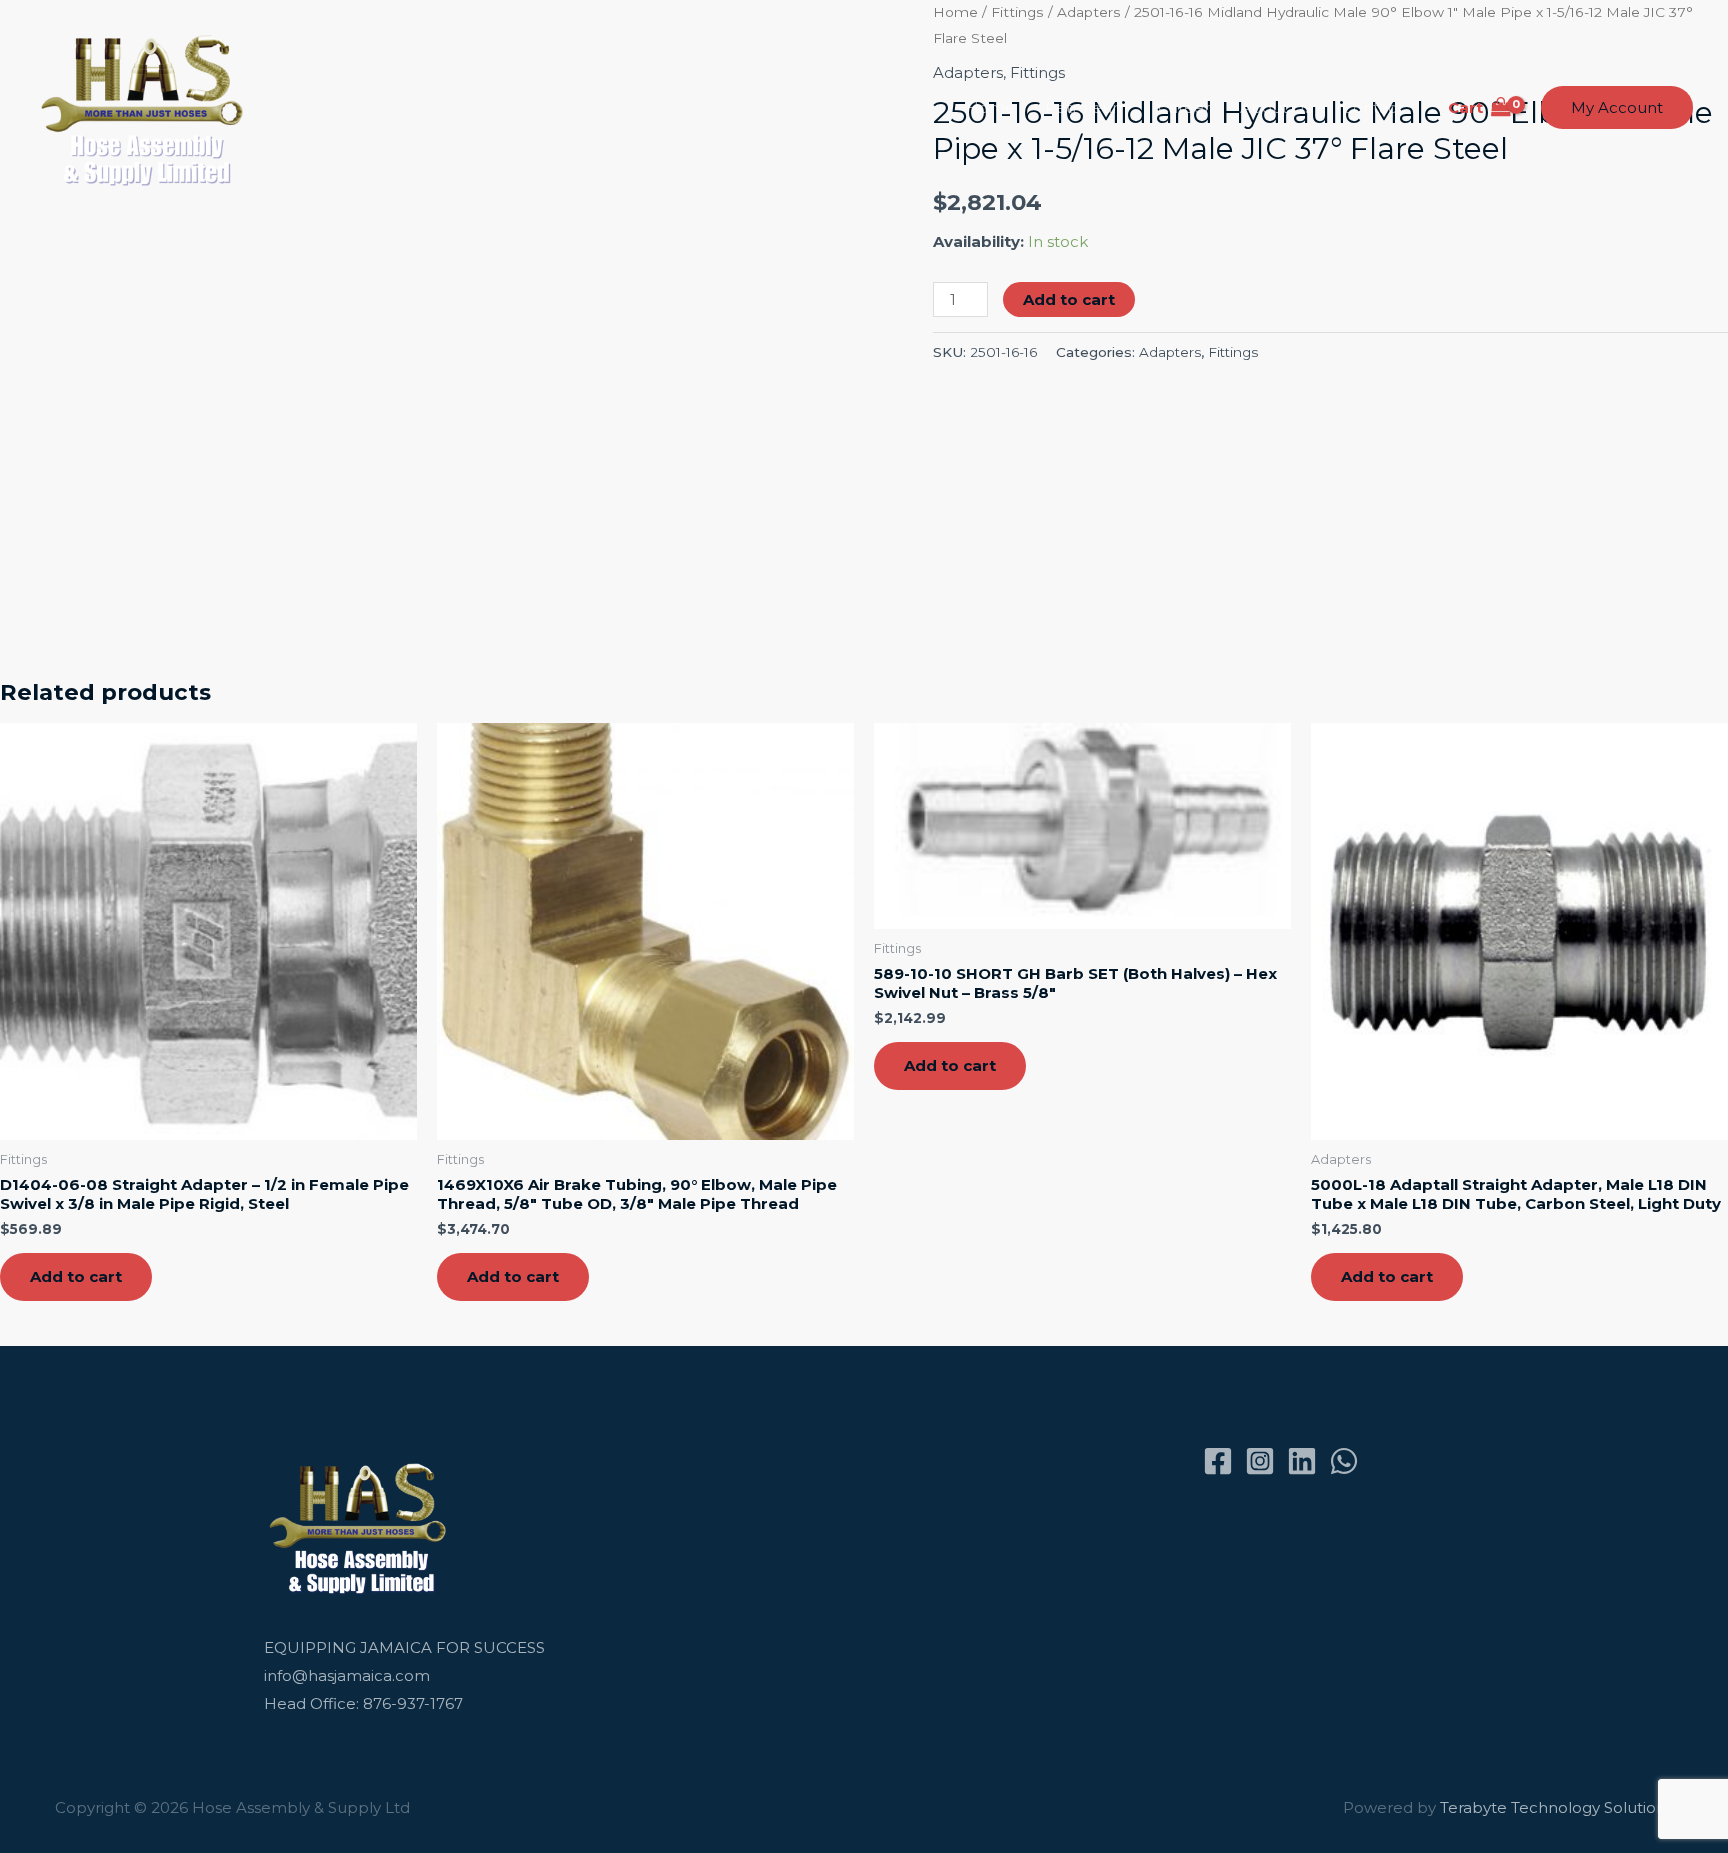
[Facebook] (1218, 1461)
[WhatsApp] (1344, 1461)
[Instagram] (1260, 1461)
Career (1184, 107)
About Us (1276, 107)
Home (990, 107)
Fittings (1233, 352)
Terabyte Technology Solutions (1556, 1807)
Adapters (1170, 352)
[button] (1617, 107)
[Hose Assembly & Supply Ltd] (146, 106)
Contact (1372, 107)
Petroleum (1086, 107)
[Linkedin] (1302, 1461)
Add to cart (1069, 299)
